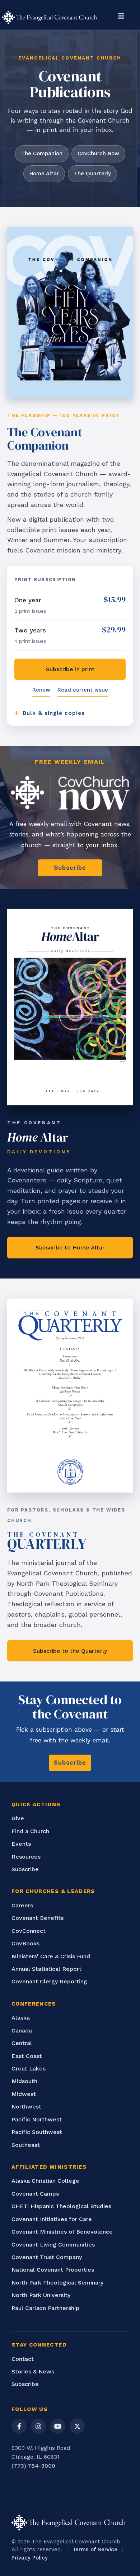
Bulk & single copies (50, 713)
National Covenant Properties (53, 2270)
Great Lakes (29, 2069)
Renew (41, 690)
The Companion (42, 153)
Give (18, 1818)
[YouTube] (58, 2426)
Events (21, 1844)
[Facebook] (19, 2426)
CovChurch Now (98, 153)
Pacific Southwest (37, 2132)
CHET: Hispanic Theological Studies (61, 2206)
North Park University (41, 2295)
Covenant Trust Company (47, 2257)
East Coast (27, 2056)
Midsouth (24, 2081)
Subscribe (25, 1869)
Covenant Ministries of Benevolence (62, 2232)
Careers (22, 1905)
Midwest (24, 2094)
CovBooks (25, 1943)
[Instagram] (38, 2426)
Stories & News (33, 2371)
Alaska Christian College (45, 2181)
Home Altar (44, 174)
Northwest (26, 2107)
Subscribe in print (70, 669)
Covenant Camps (35, 2194)
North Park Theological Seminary (57, 2283)
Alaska (21, 2018)
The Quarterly (92, 174)
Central (22, 2043)
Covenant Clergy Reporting (49, 1981)
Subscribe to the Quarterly (70, 1651)
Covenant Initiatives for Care (52, 2219)
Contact (23, 2359)
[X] (77, 2426)
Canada (22, 2031)
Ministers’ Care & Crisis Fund (51, 1956)
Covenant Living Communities (53, 2245)
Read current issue (83, 690)
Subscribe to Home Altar (70, 1247)
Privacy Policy (30, 2558)
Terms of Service (95, 2549)
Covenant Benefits (38, 1918)
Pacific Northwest (37, 2119)
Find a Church (30, 1831)
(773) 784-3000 (33, 2466)
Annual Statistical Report (46, 1969)
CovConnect (29, 1931)
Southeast (26, 2145)
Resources (26, 1857)
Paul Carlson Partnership (45, 2308)
